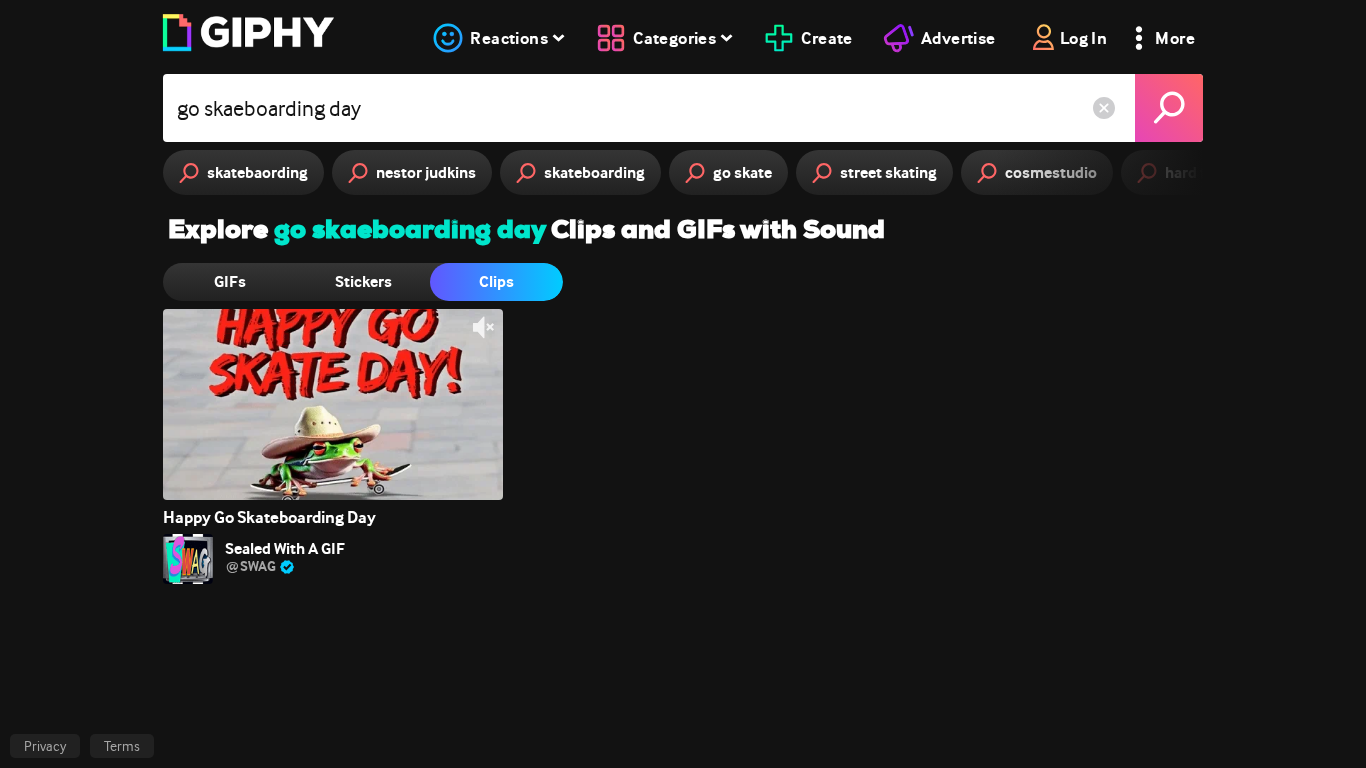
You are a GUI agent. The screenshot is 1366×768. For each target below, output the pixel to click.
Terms (122, 746)
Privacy (45, 746)
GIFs (230, 281)
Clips (496, 281)
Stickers (363, 281)
